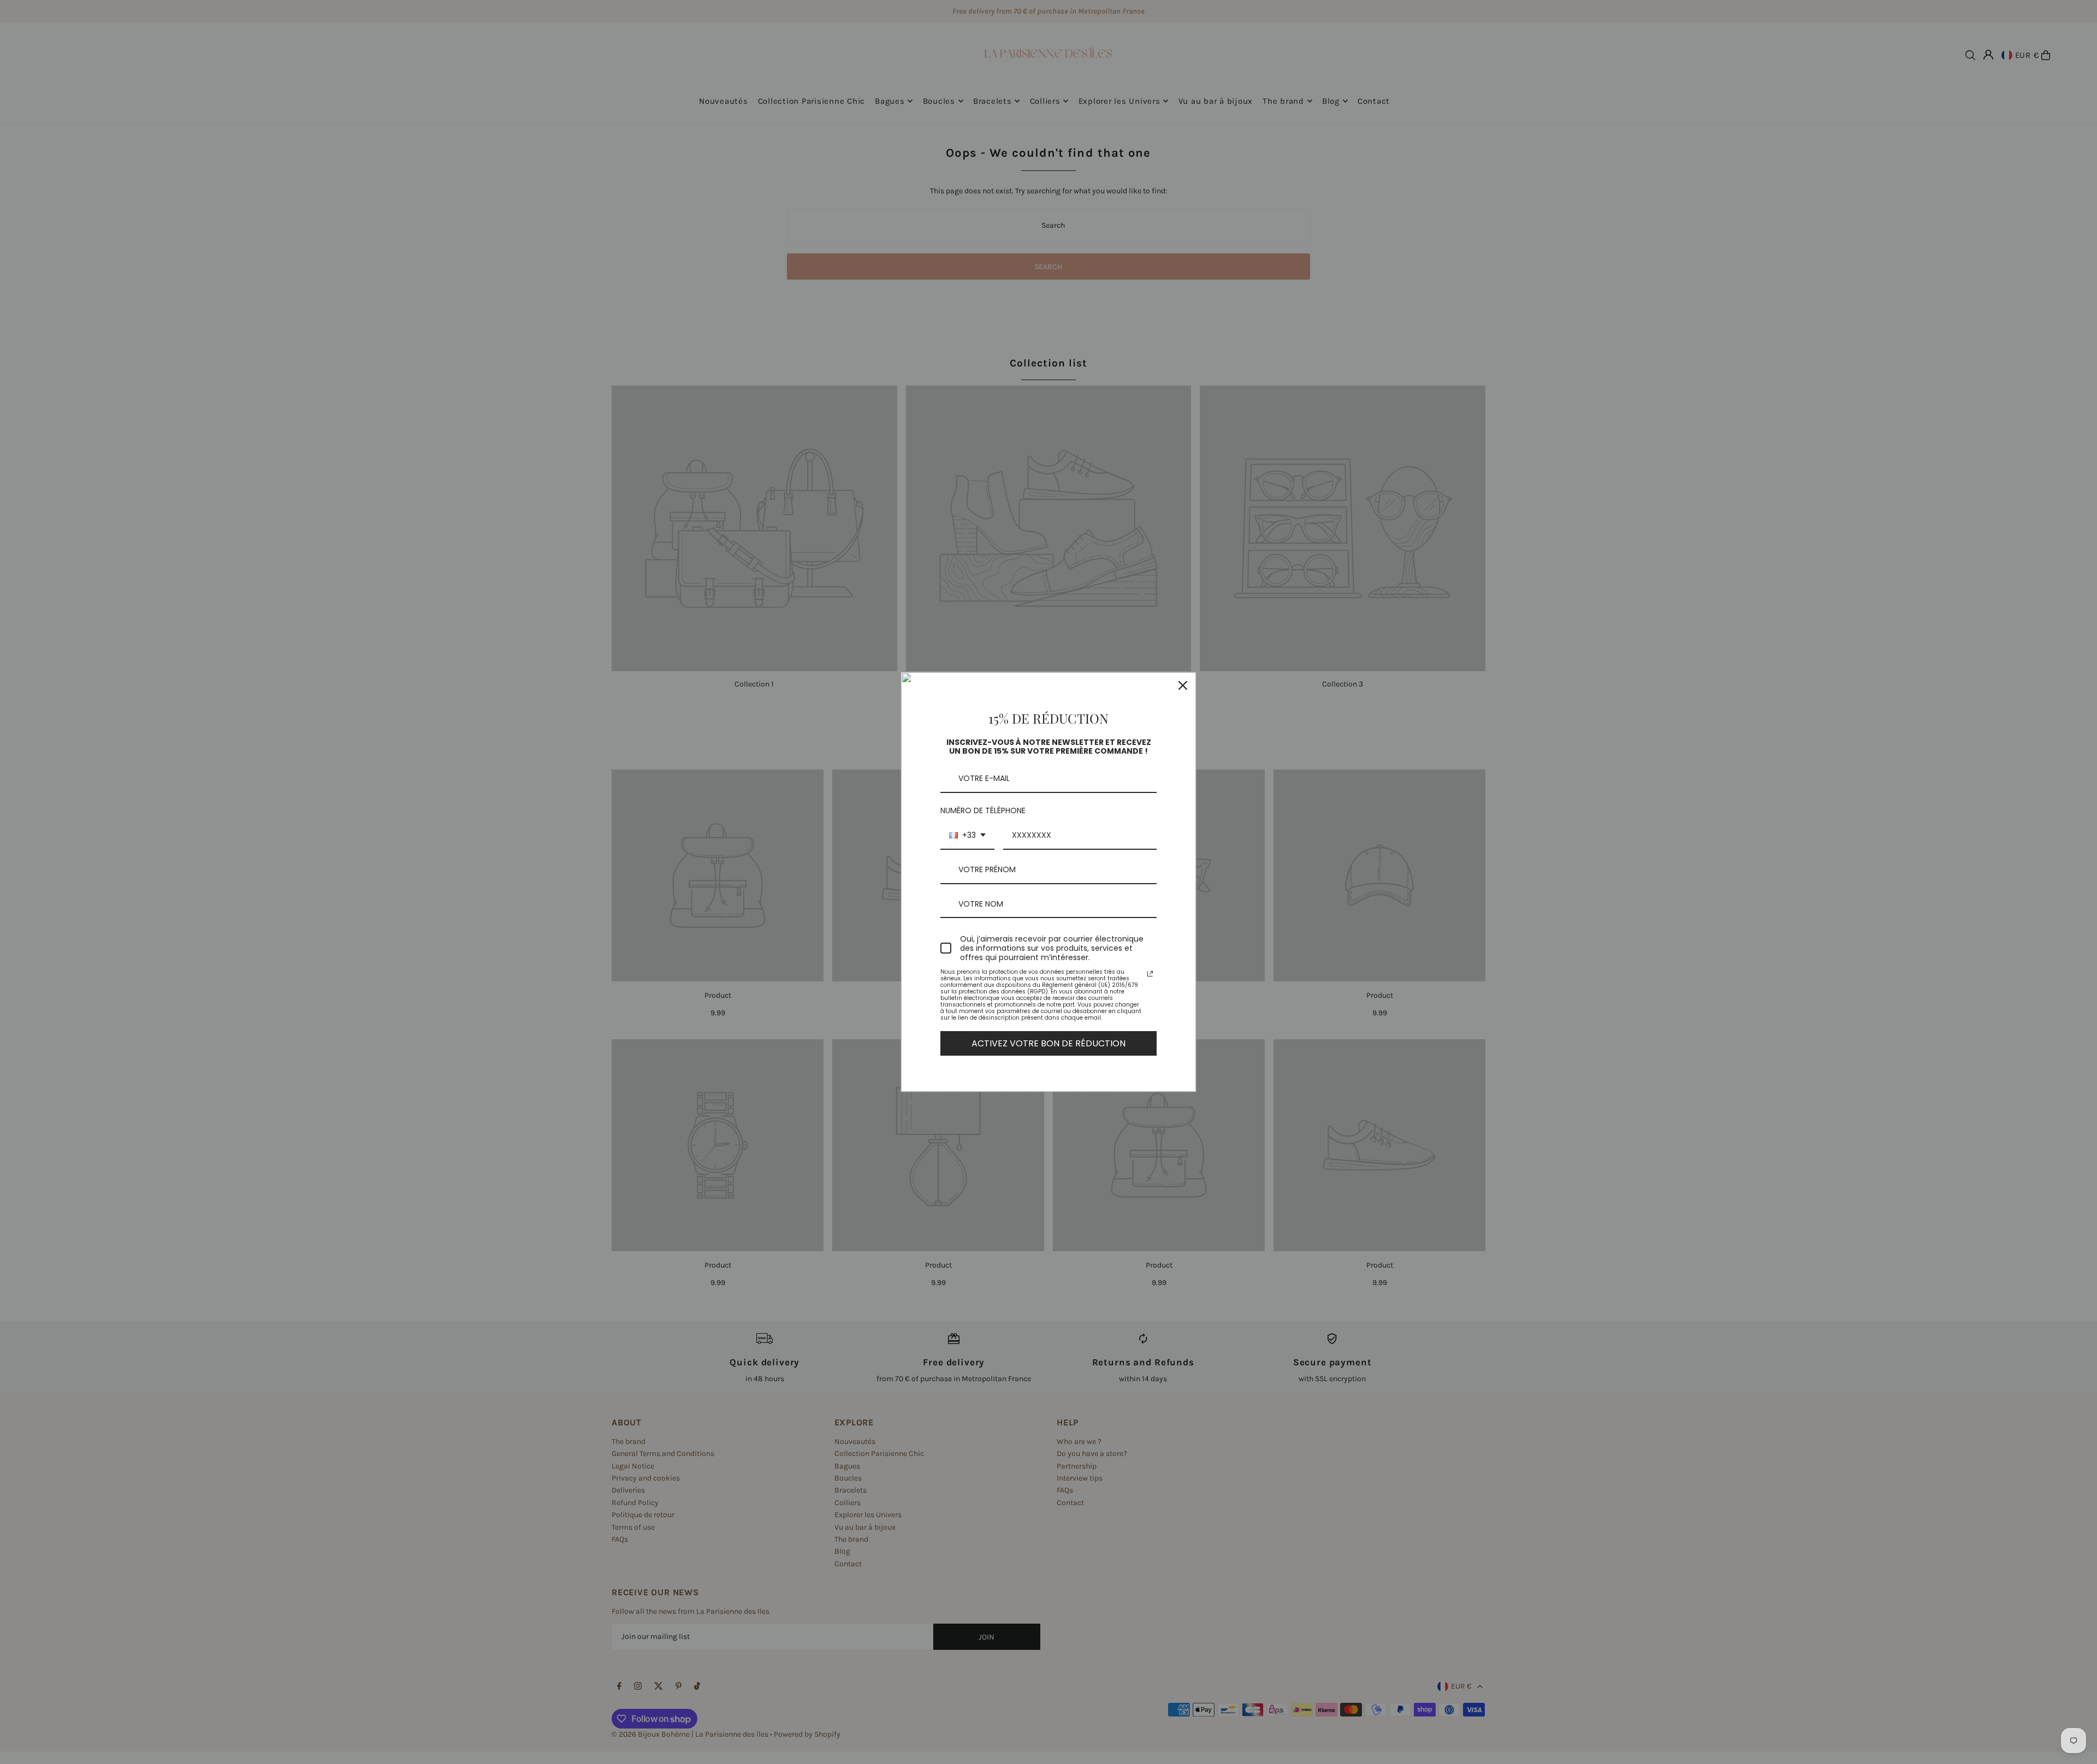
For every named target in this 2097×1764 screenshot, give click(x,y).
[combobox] (967, 836)
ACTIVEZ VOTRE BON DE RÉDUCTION (1048, 1043)
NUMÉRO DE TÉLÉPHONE (983, 810)
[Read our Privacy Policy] (1150, 974)
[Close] (1183, 685)
